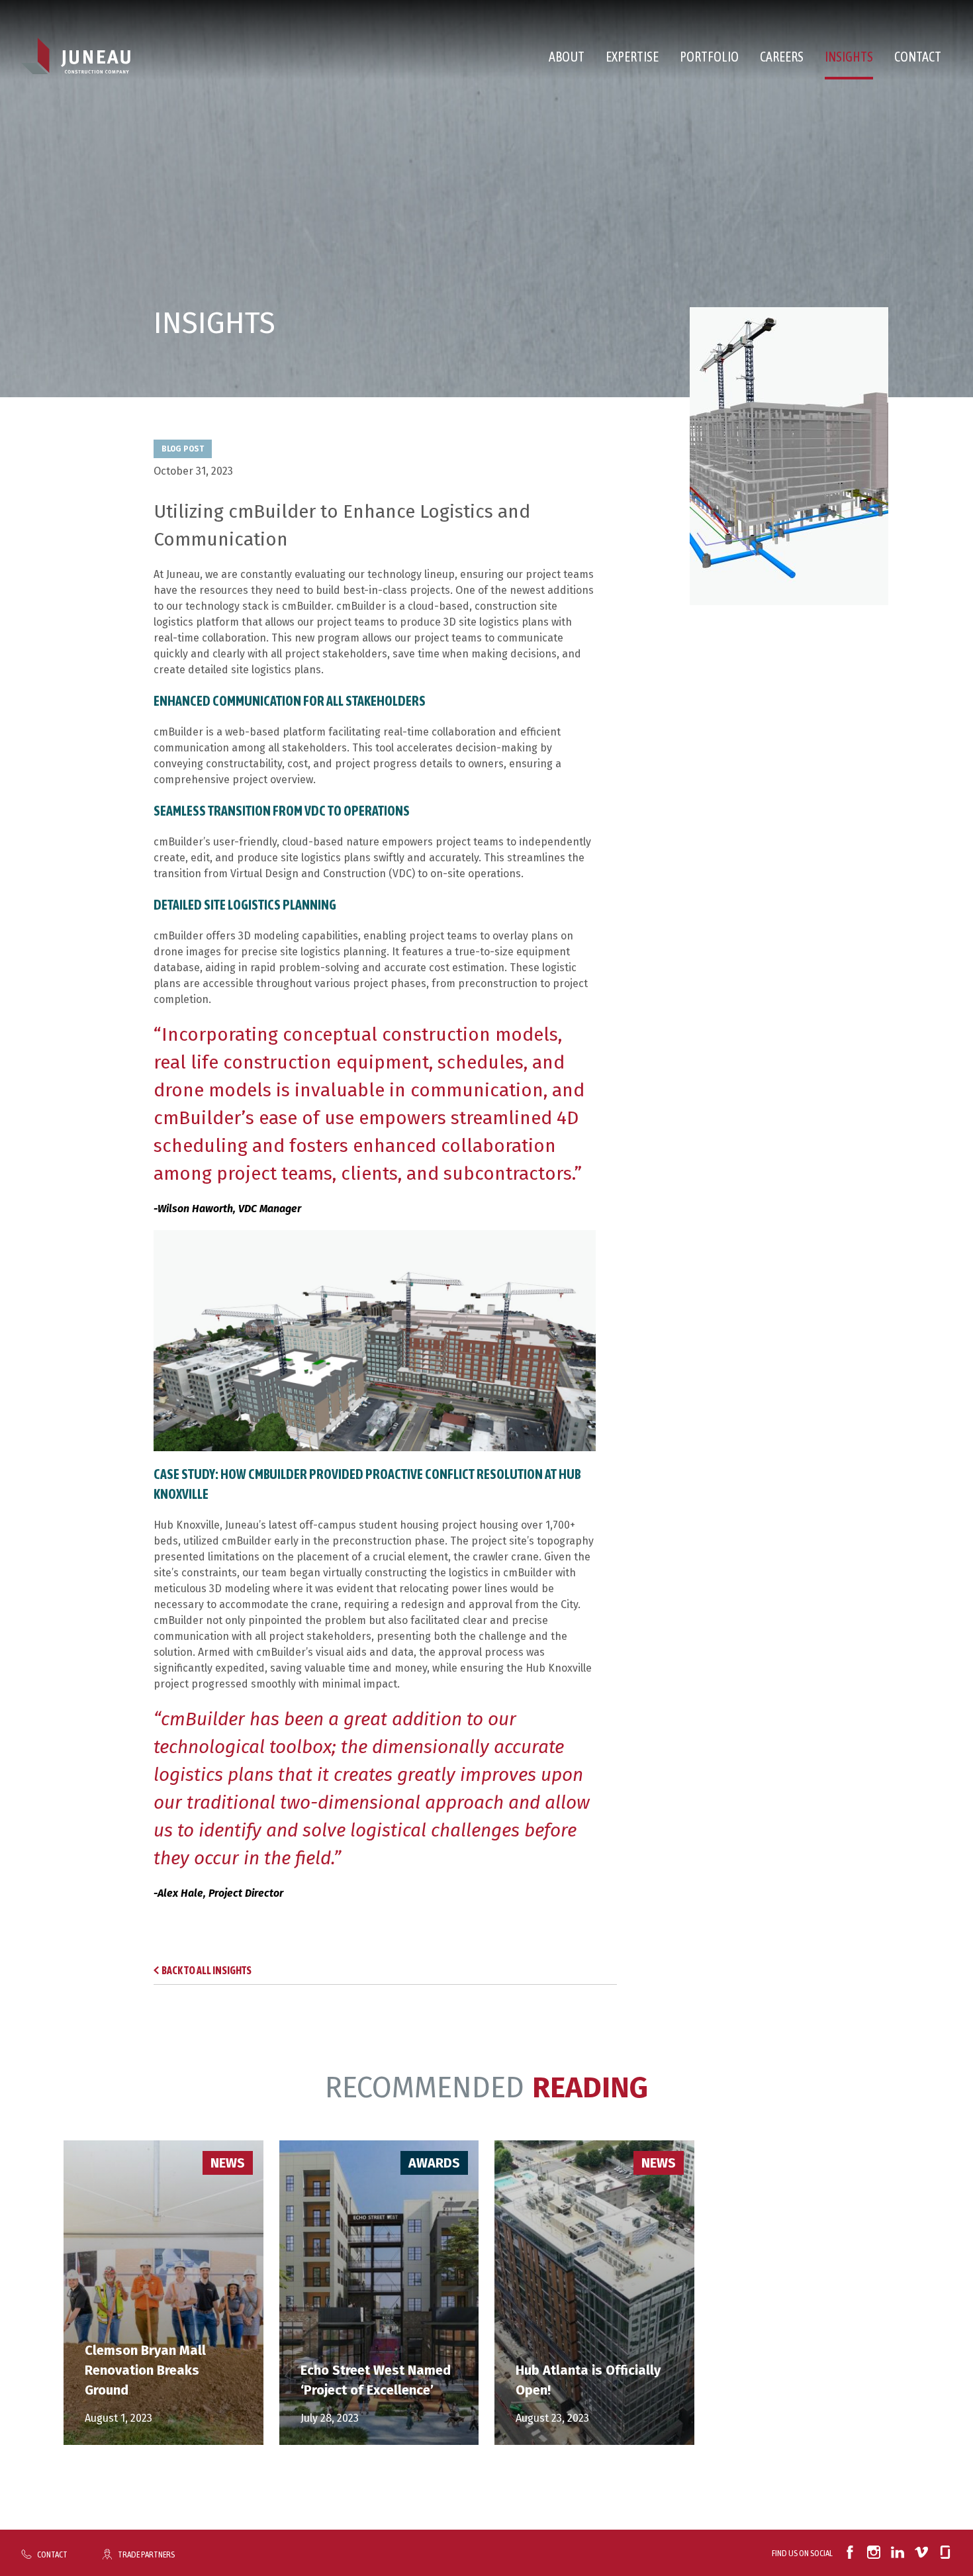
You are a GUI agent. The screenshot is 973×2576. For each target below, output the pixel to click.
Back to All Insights (207, 1970)
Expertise (632, 57)
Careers (782, 57)
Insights (849, 57)
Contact (918, 57)
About (567, 57)
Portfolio (709, 57)
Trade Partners (146, 2554)
